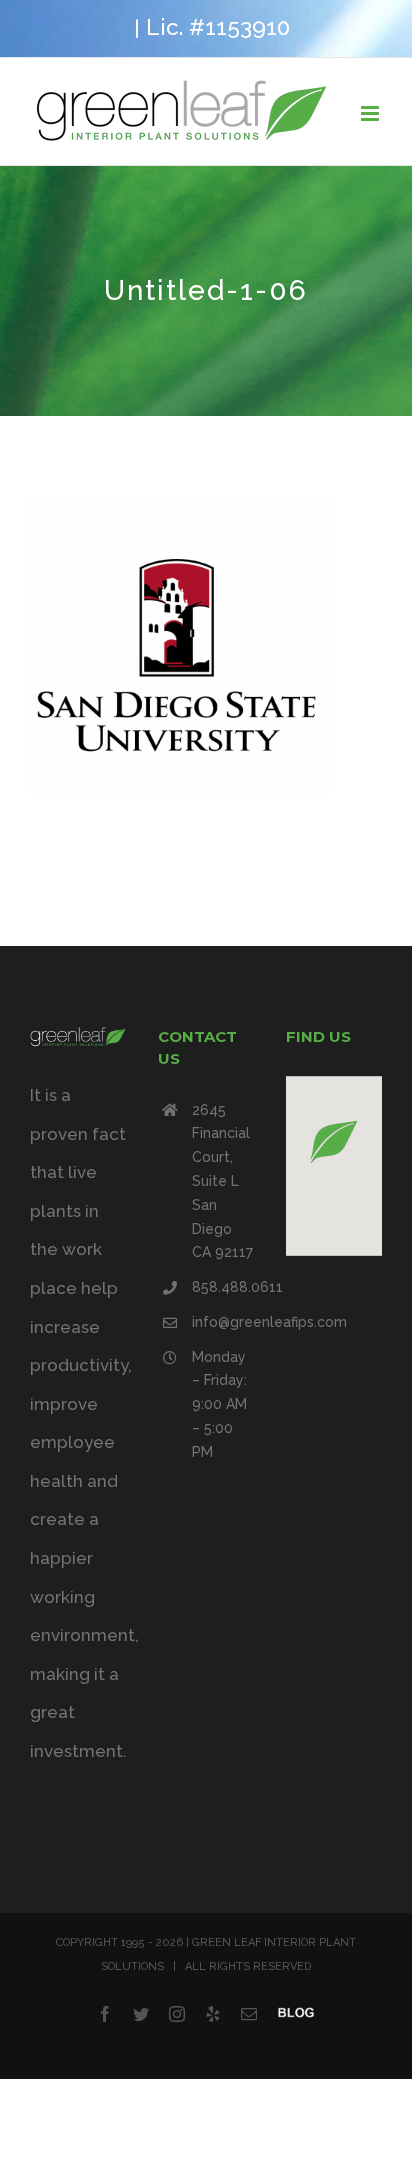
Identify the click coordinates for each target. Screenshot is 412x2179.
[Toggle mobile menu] (371, 113)
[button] (334, 1141)
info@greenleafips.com (223, 1322)
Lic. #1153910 (218, 27)
